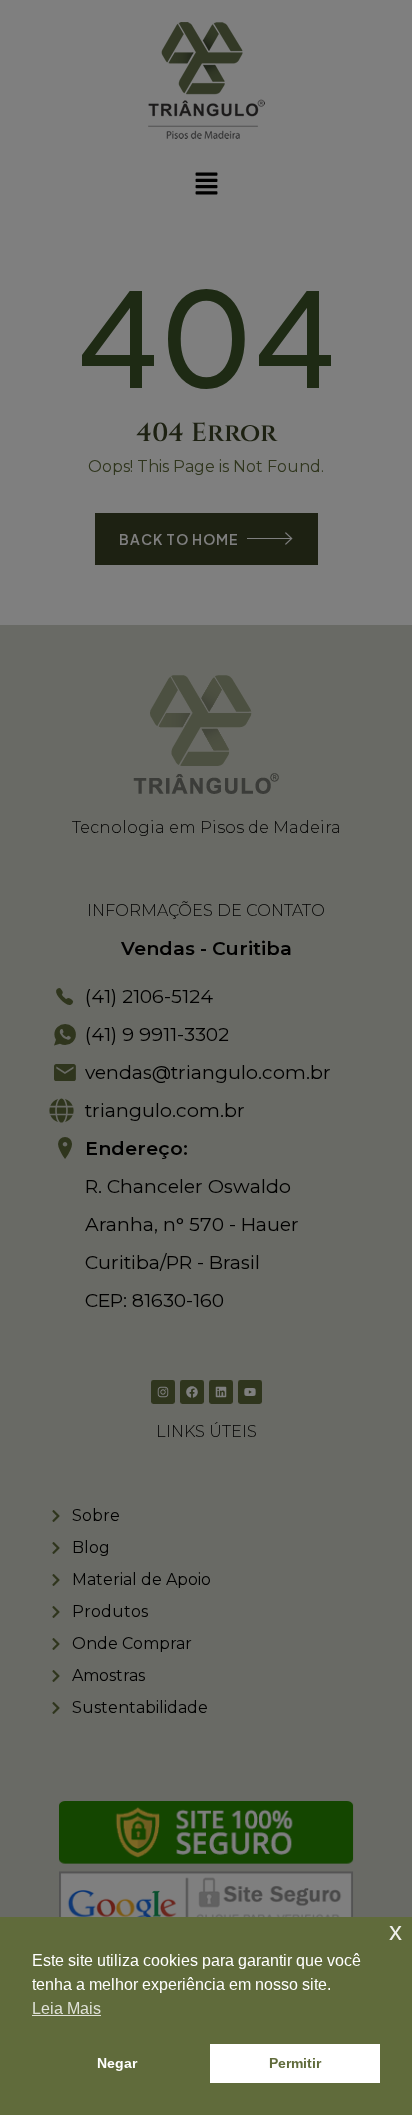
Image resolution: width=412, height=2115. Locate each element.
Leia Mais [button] (66, 2008)
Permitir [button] (295, 2063)
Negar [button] (117, 2063)
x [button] (395, 1931)
